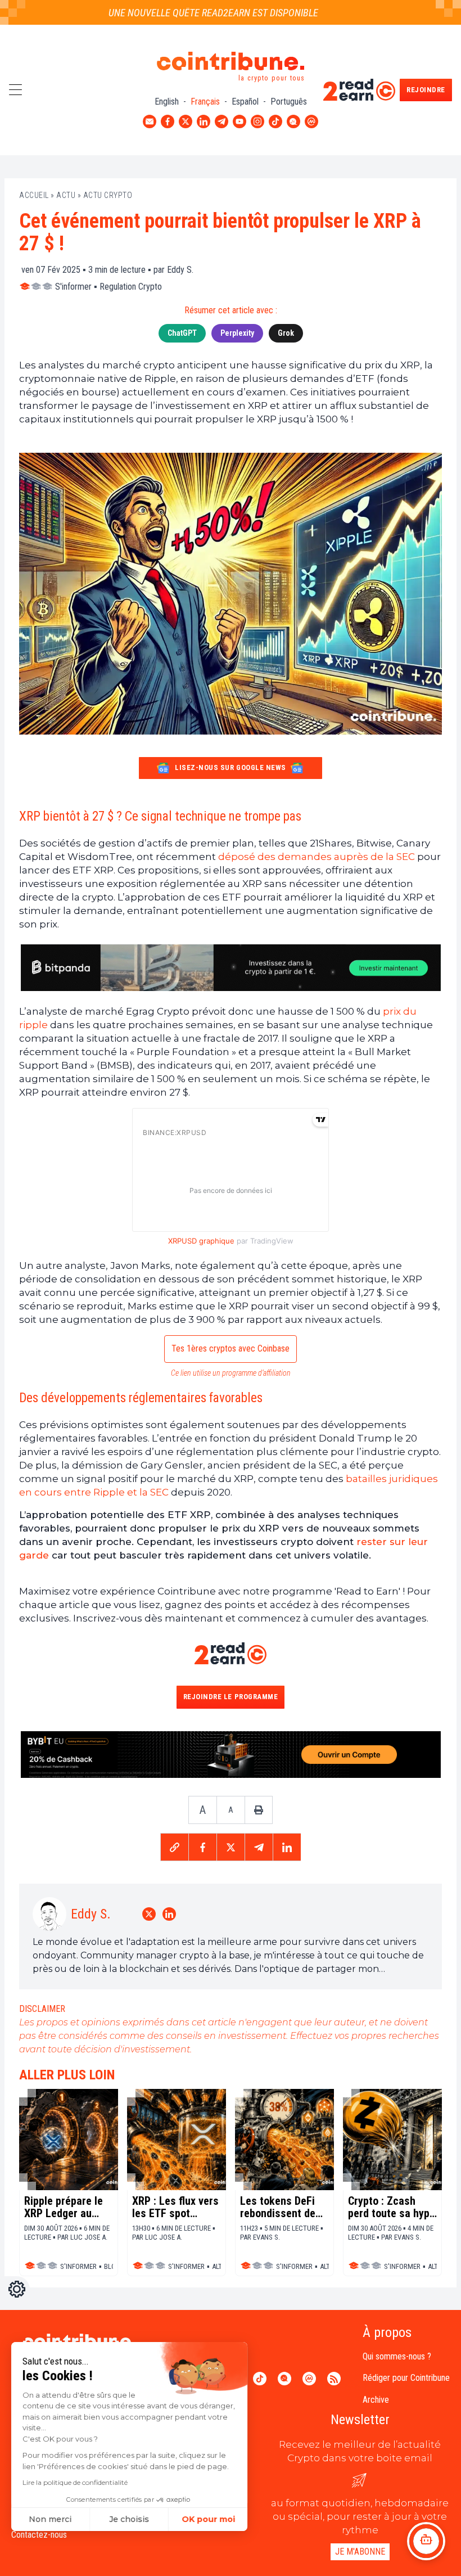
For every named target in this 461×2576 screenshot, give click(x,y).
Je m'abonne (360, 2552)
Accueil (34, 195)
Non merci (51, 2519)
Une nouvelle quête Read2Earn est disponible (185, 13)
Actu (66, 195)
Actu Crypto (108, 195)
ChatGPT (182, 333)
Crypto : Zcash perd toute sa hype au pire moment (392, 2207)
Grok (286, 333)
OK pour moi (208, 2519)
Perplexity (237, 333)
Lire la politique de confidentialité (75, 2482)
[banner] (231, 968)
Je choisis (129, 2519)
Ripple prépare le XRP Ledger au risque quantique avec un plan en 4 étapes (64, 2207)
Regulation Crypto (131, 287)
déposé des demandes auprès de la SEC (317, 857)
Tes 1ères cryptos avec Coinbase (231, 1348)
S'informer (73, 287)
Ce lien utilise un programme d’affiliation (231, 1373)
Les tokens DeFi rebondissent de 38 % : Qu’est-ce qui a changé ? (278, 2207)
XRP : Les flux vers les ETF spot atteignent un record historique (175, 2207)
